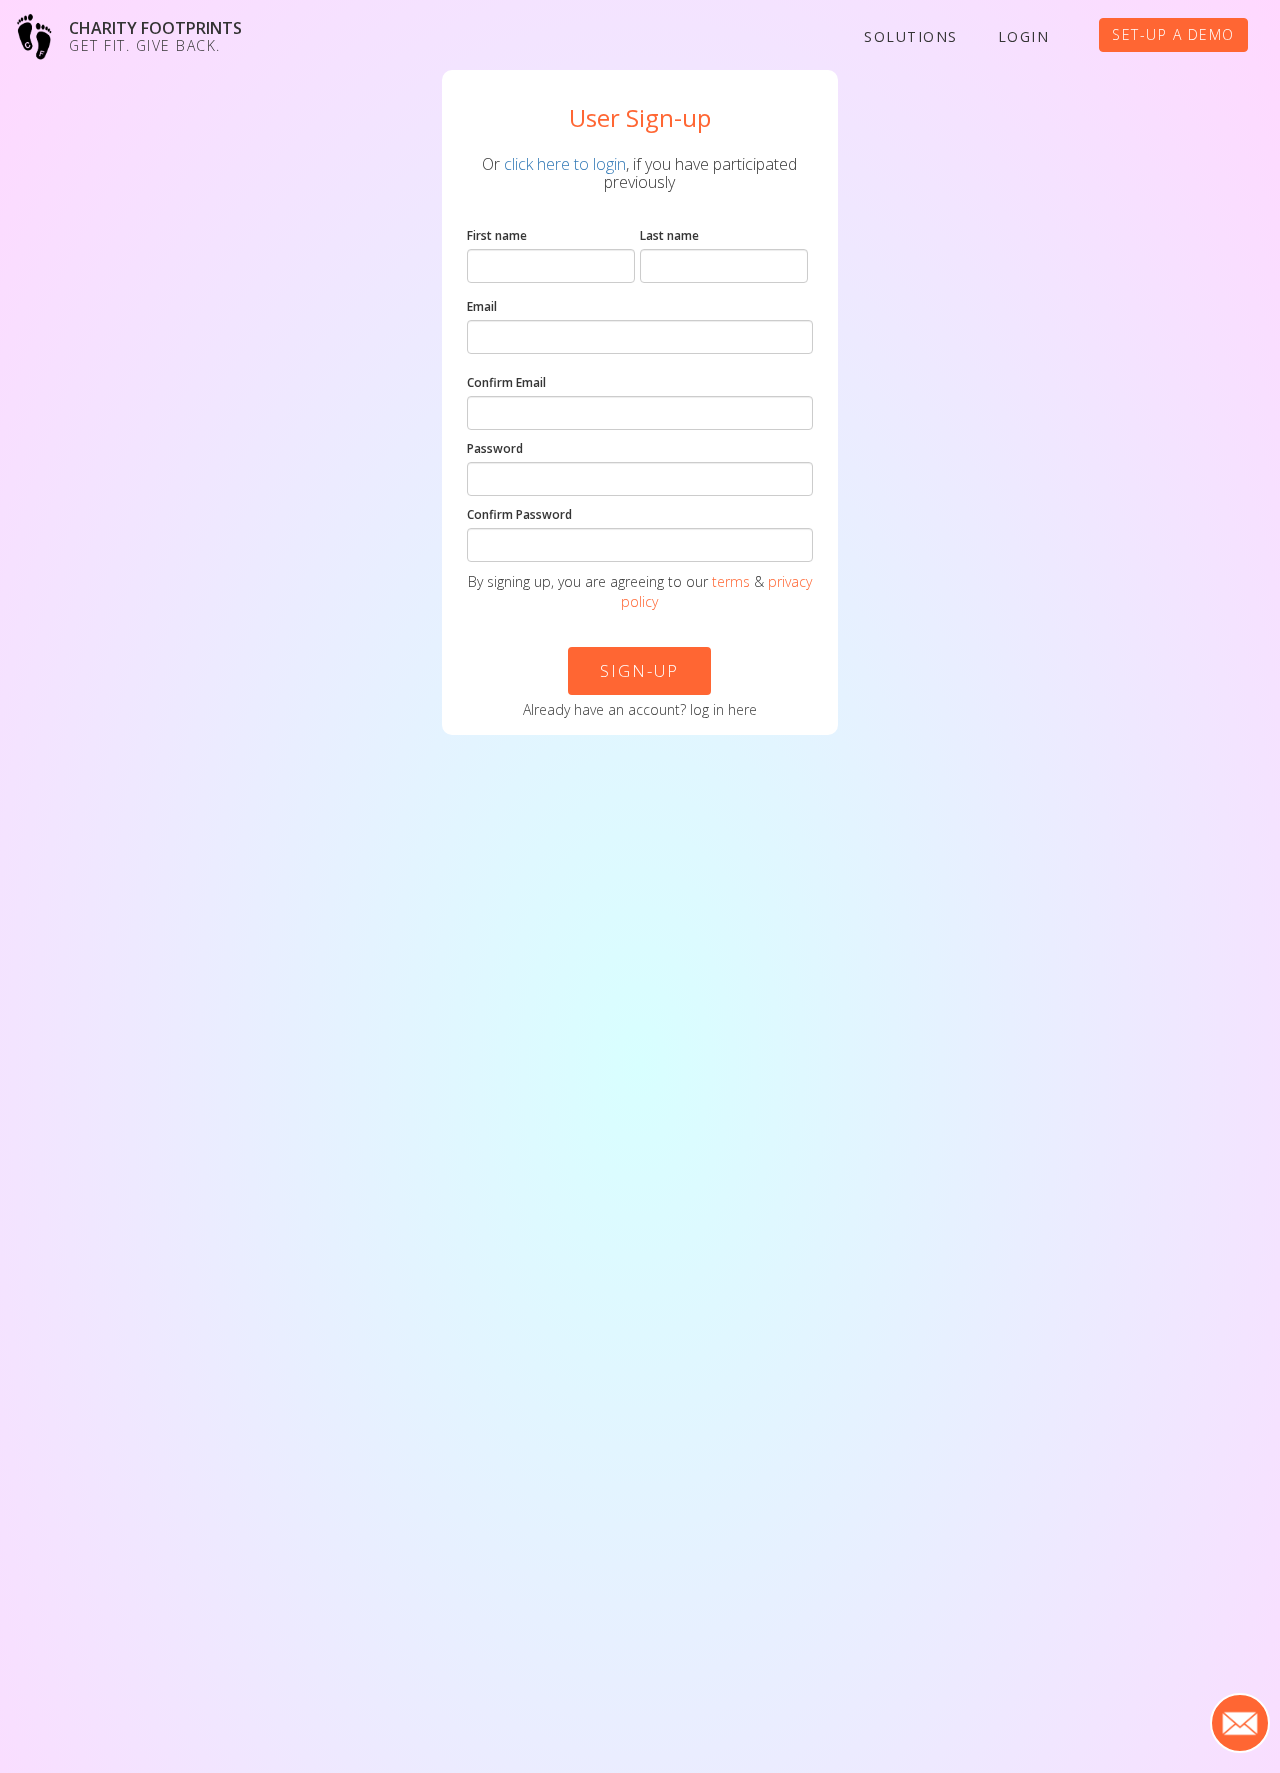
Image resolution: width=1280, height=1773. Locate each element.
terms (731, 581)
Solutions (911, 36)
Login (1024, 36)
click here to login (565, 164)
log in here (723, 709)
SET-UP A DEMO (1173, 34)
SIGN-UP (639, 670)
